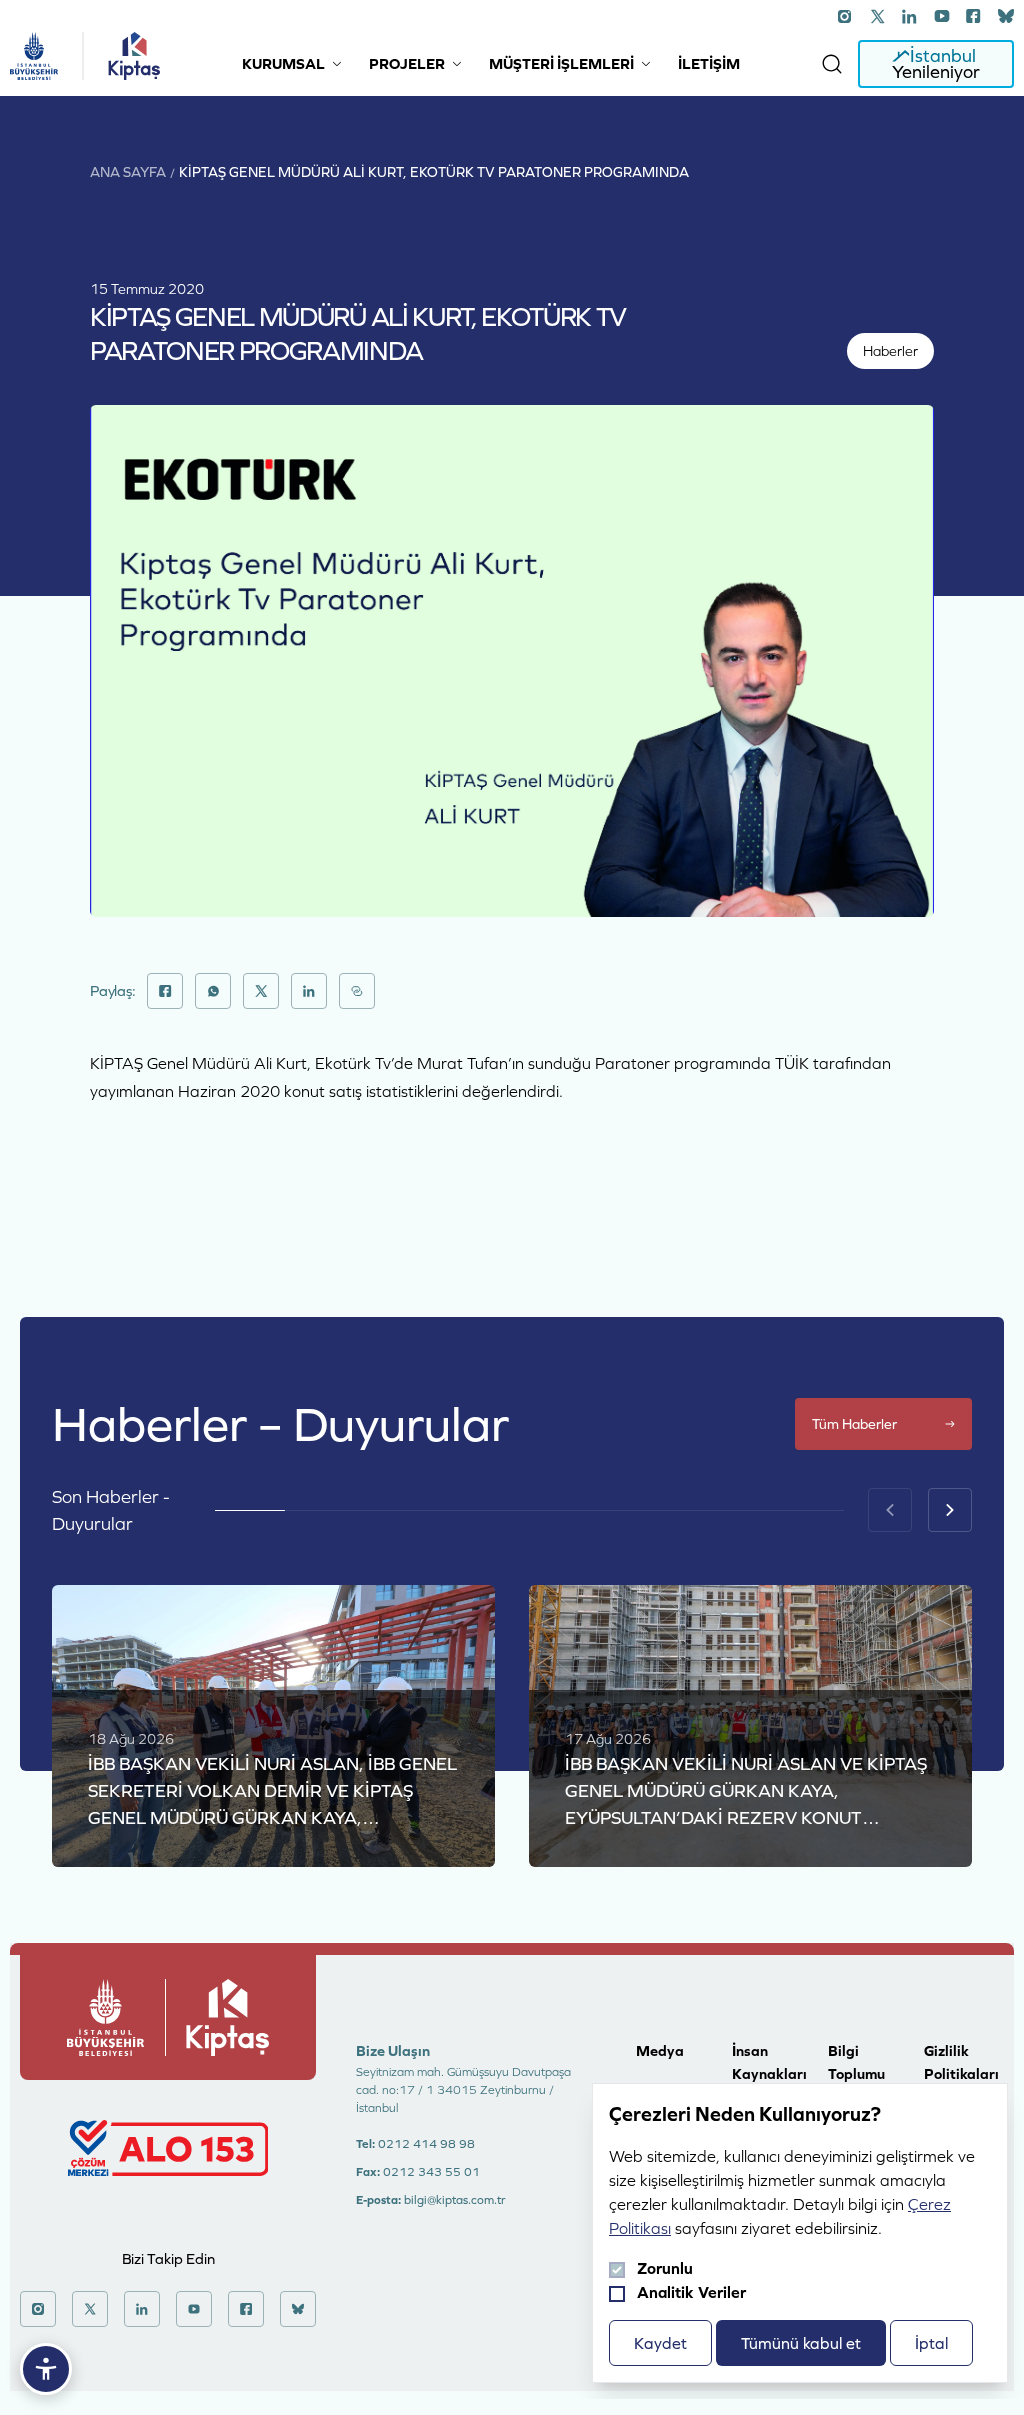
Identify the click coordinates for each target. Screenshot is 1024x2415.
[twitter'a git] (878, 16)
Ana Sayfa (128, 172)
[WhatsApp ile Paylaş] (213, 991)
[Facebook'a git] (974, 16)
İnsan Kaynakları (769, 2061)
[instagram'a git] (846, 16)
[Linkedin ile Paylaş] (309, 991)
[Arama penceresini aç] (832, 64)
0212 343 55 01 (431, 2172)
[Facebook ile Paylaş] (165, 991)
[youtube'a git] (942, 16)
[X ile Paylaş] (261, 991)
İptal (931, 2343)
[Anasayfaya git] (34, 56)
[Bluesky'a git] (1006, 16)
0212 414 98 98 (426, 2144)
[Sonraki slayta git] (950, 1510)
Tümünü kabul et (801, 2343)
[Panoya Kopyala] (357, 991)
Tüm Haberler (854, 1424)
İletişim (709, 63)
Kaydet (660, 2343)
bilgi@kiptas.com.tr (454, 2200)
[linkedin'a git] (910, 16)
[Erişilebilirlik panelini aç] (46, 2369)
